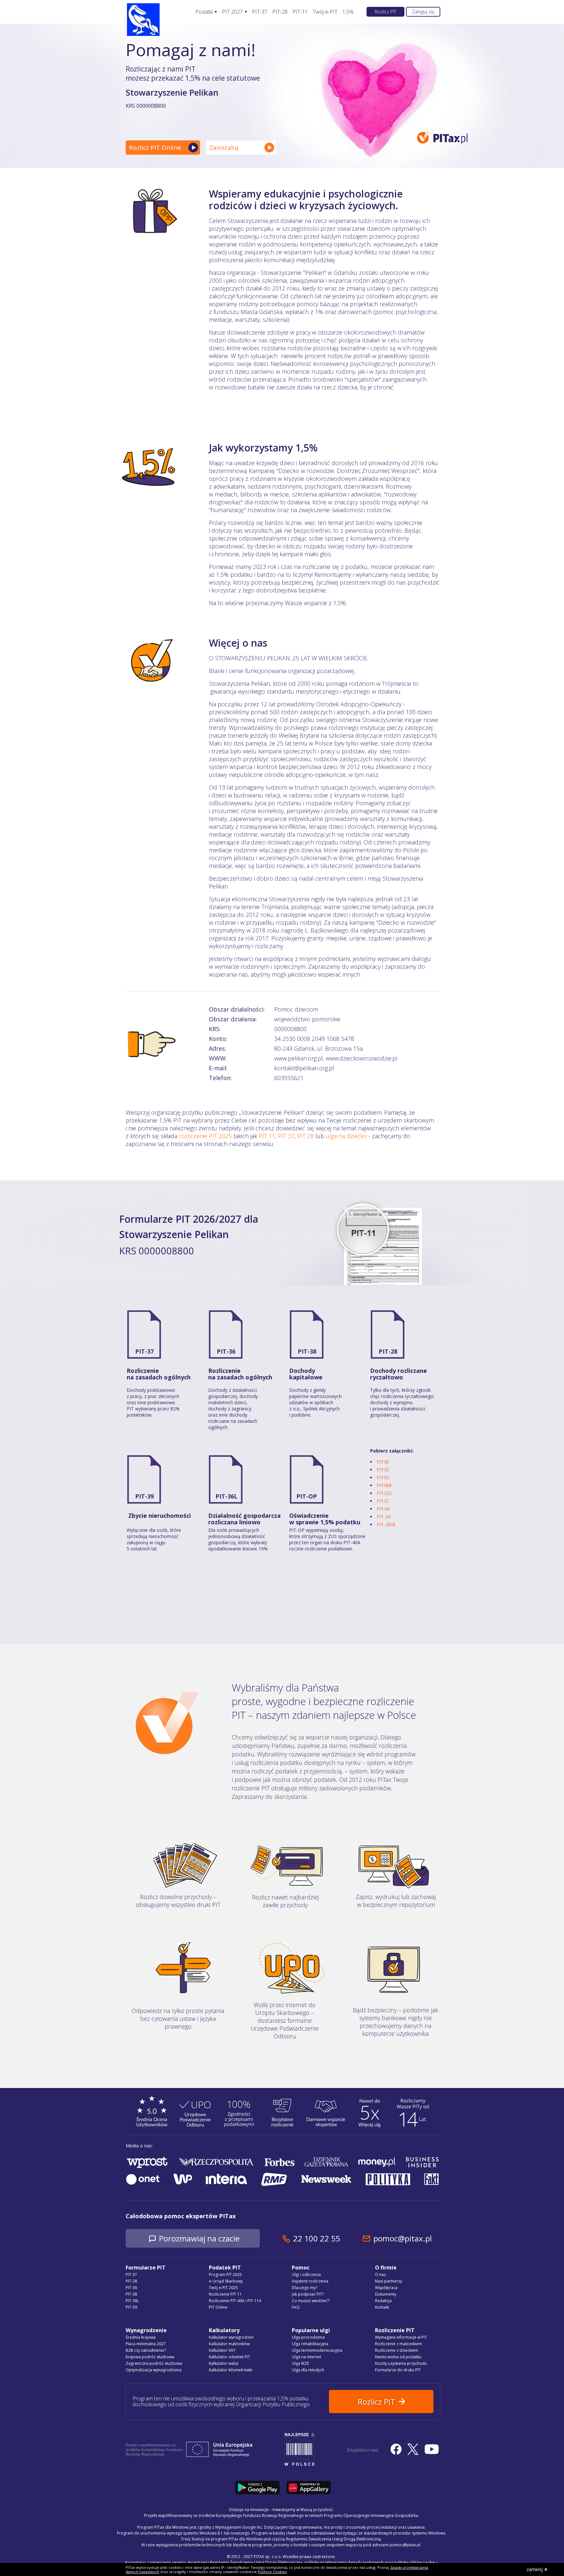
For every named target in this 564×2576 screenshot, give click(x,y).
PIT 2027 (232, 12)
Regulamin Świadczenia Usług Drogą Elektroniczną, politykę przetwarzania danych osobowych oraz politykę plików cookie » (324, 2562)
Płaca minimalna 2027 (146, 2344)
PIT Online (218, 2307)
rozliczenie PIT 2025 (205, 1136)
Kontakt (382, 2307)
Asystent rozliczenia (310, 2281)
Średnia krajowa (141, 2337)
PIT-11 (300, 12)
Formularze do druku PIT (398, 2370)
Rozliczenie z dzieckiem (397, 2350)
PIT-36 (226, 1351)
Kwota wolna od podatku (398, 2357)
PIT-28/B (386, 1524)
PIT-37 (260, 12)
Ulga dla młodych (308, 2370)
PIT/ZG (384, 1493)
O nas (380, 2275)
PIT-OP (307, 1496)
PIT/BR (384, 1485)
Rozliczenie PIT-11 (225, 2294)
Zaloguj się (423, 12)
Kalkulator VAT (222, 2350)
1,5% (348, 12)
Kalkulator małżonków (229, 2344)
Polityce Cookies (272, 2572)
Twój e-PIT (325, 12)
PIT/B (383, 1462)
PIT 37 (286, 1136)
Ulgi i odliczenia (306, 2275)
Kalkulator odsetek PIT (229, 2357)
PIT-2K (384, 1517)
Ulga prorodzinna (308, 2337)
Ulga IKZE (300, 2363)
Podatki (204, 12)
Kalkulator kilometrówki (231, 2370)
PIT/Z (383, 1501)
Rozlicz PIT (385, 12)
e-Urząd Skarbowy (226, 2281)
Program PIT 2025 (225, 2275)
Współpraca (386, 2288)
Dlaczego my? (305, 2288)
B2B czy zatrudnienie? (146, 2350)
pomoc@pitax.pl (403, 2238)
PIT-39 (144, 1496)
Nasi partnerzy (389, 2281)
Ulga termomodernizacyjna (317, 2350)
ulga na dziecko (346, 1136)
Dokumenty (386, 2294)
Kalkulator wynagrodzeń (231, 2337)
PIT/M (383, 1509)
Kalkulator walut (224, 2363)
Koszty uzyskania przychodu (401, 2363)
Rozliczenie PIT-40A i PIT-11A (235, 2301)
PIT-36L (227, 1496)
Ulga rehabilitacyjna (310, 2344)
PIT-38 (307, 1351)
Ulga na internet (306, 2357)
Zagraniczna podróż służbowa (154, 2363)
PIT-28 (280, 12)
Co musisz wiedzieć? (311, 2301)
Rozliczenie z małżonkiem (399, 2344)
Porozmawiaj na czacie (199, 2238)
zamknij (535, 2569)
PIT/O (383, 1477)
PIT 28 (305, 1136)
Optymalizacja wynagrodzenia (154, 2370)
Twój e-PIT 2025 (223, 2288)
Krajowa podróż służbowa (150, 2357)
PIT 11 (267, 1136)
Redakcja (383, 2301)
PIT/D (383, 1470)
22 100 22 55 (317, 2238)
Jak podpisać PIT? (308, 2294)
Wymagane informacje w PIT (401, 2337)
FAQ (296, 2307)
